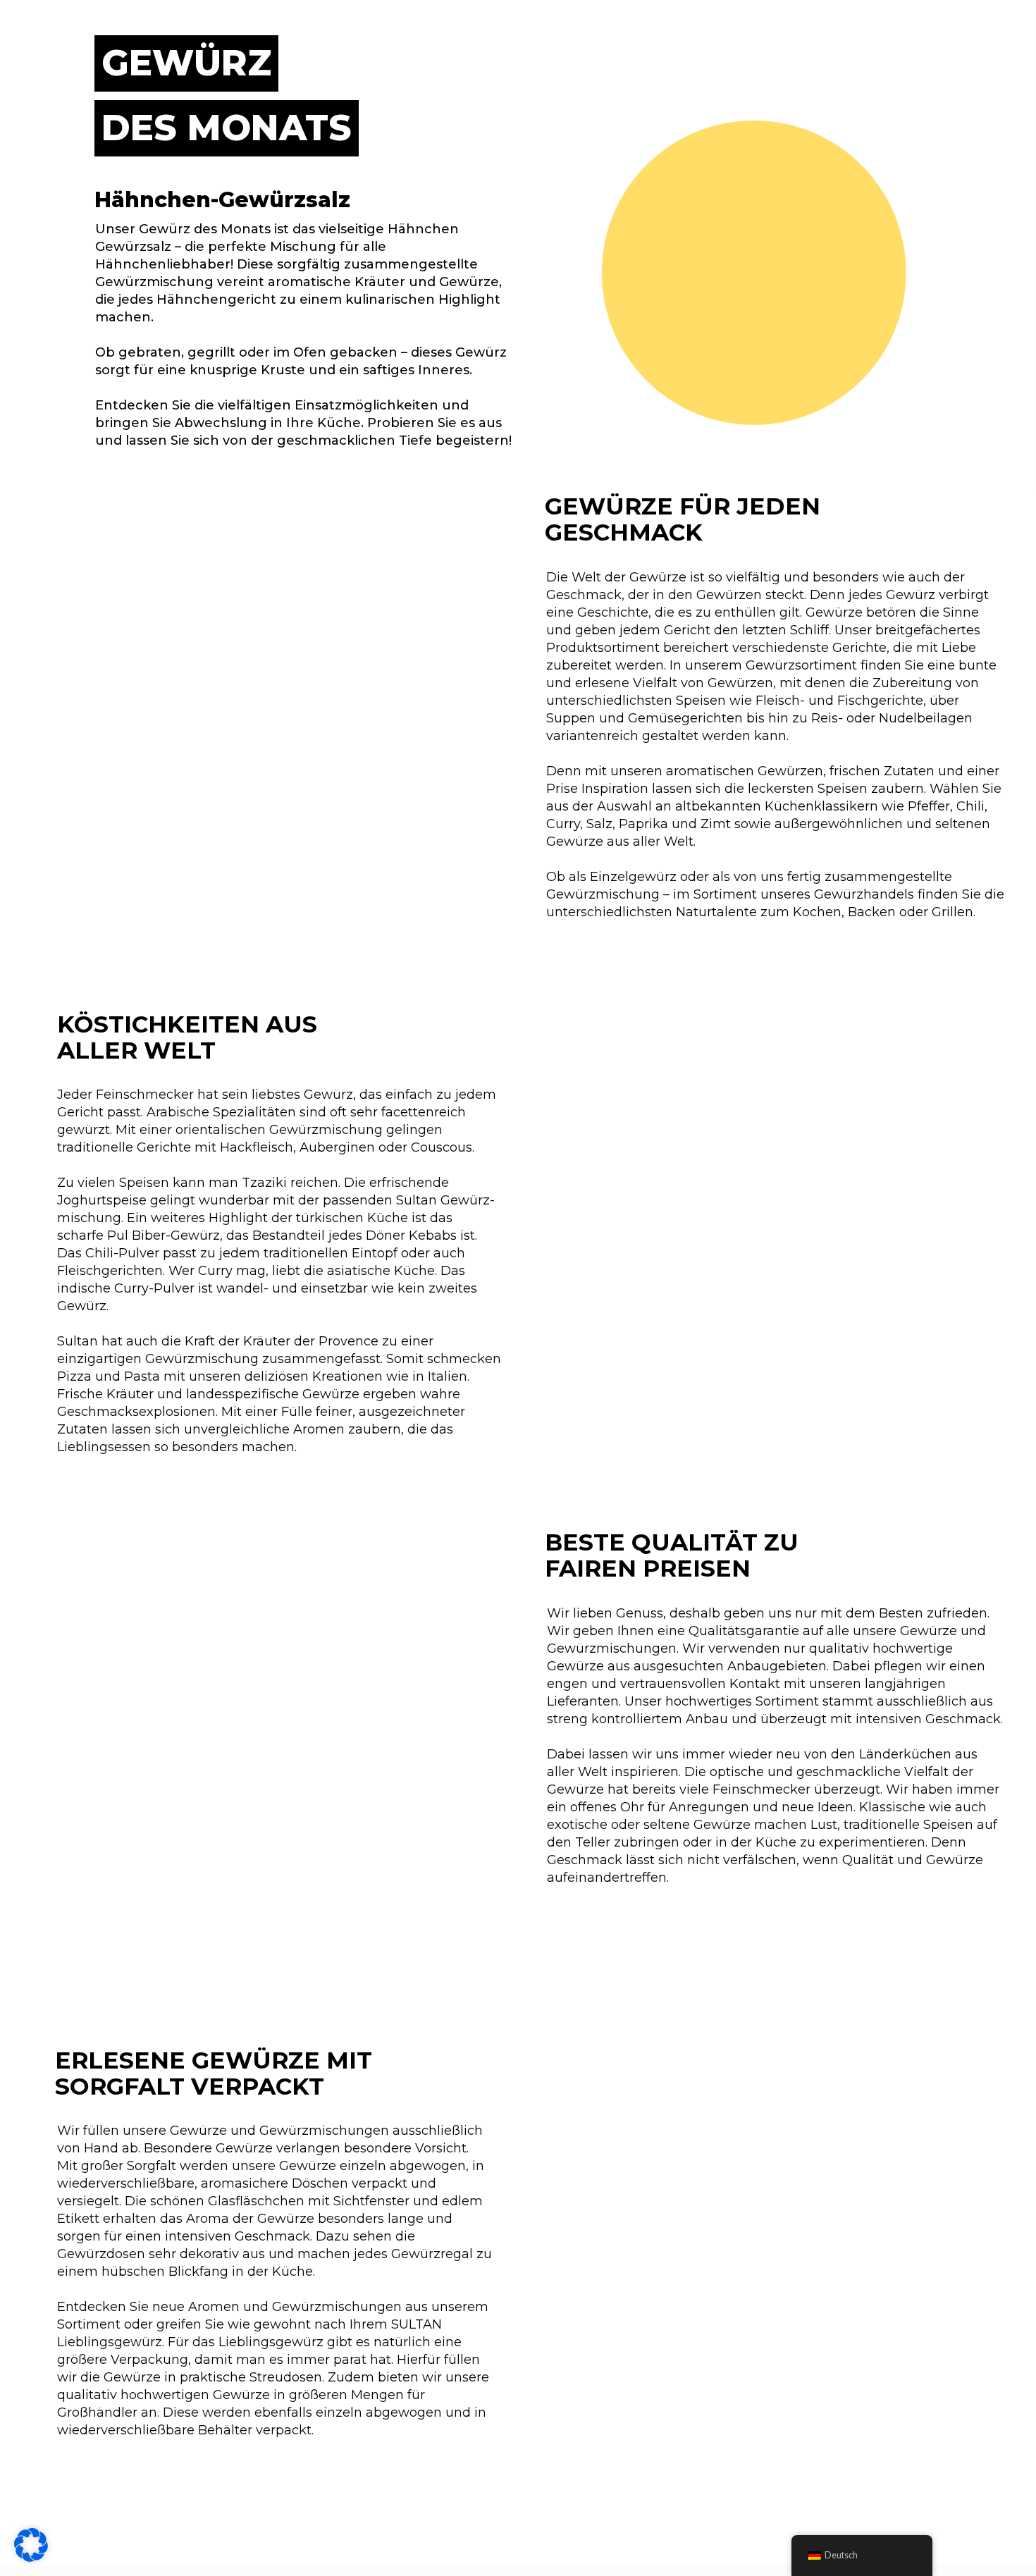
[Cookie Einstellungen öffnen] (31, 2558)
